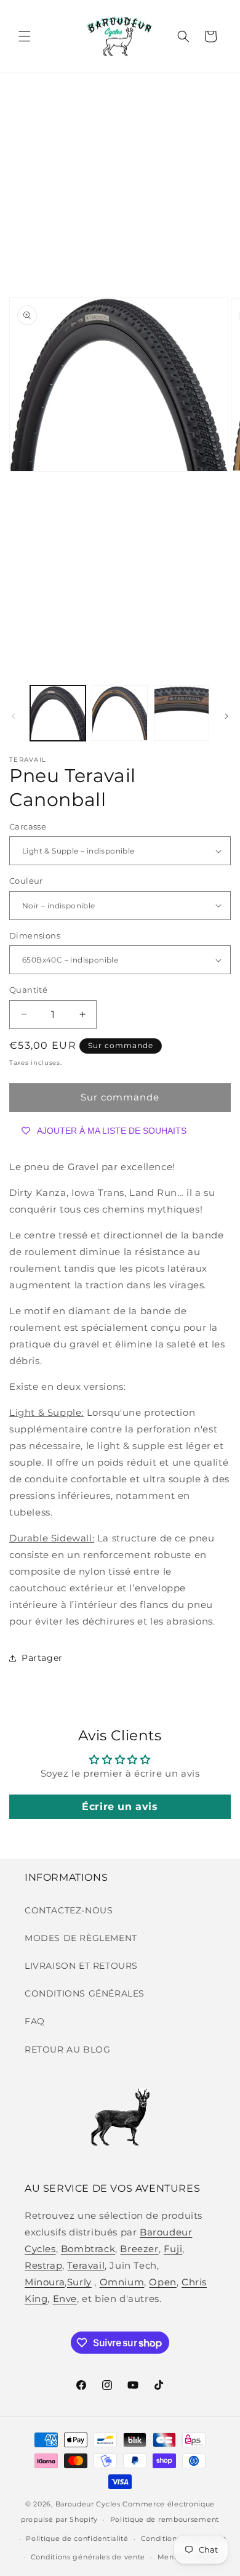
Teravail (86, 2265)
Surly (79, 2282)
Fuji (173, 2249)
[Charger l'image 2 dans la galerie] (119, 713)
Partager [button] (42, 1658)
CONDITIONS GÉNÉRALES (85, 1993)
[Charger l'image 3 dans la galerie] (182, 713)
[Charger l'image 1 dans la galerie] (58, 713)
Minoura (45, 2282)
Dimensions (35, 935)
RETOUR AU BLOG (67, 2049)
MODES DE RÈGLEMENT (81, 1938)
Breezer (139, 2249)
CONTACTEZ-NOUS (69, 1910)
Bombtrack (88, 2249)
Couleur (26, 881)
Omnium (122, 2282)
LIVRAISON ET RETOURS (81, 1966)
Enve (65, 2299)
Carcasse (28, 826)
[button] (25, 36)
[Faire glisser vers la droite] (226, 716)
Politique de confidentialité (77, 2538)
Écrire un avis (120, 1807)
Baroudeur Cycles (88, 2504)
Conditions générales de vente (88, 2557)
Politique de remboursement (165, 2519)
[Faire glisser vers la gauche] (14, 716)
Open (162, 2282)
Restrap (43, 2265)
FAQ (35, 2021)
